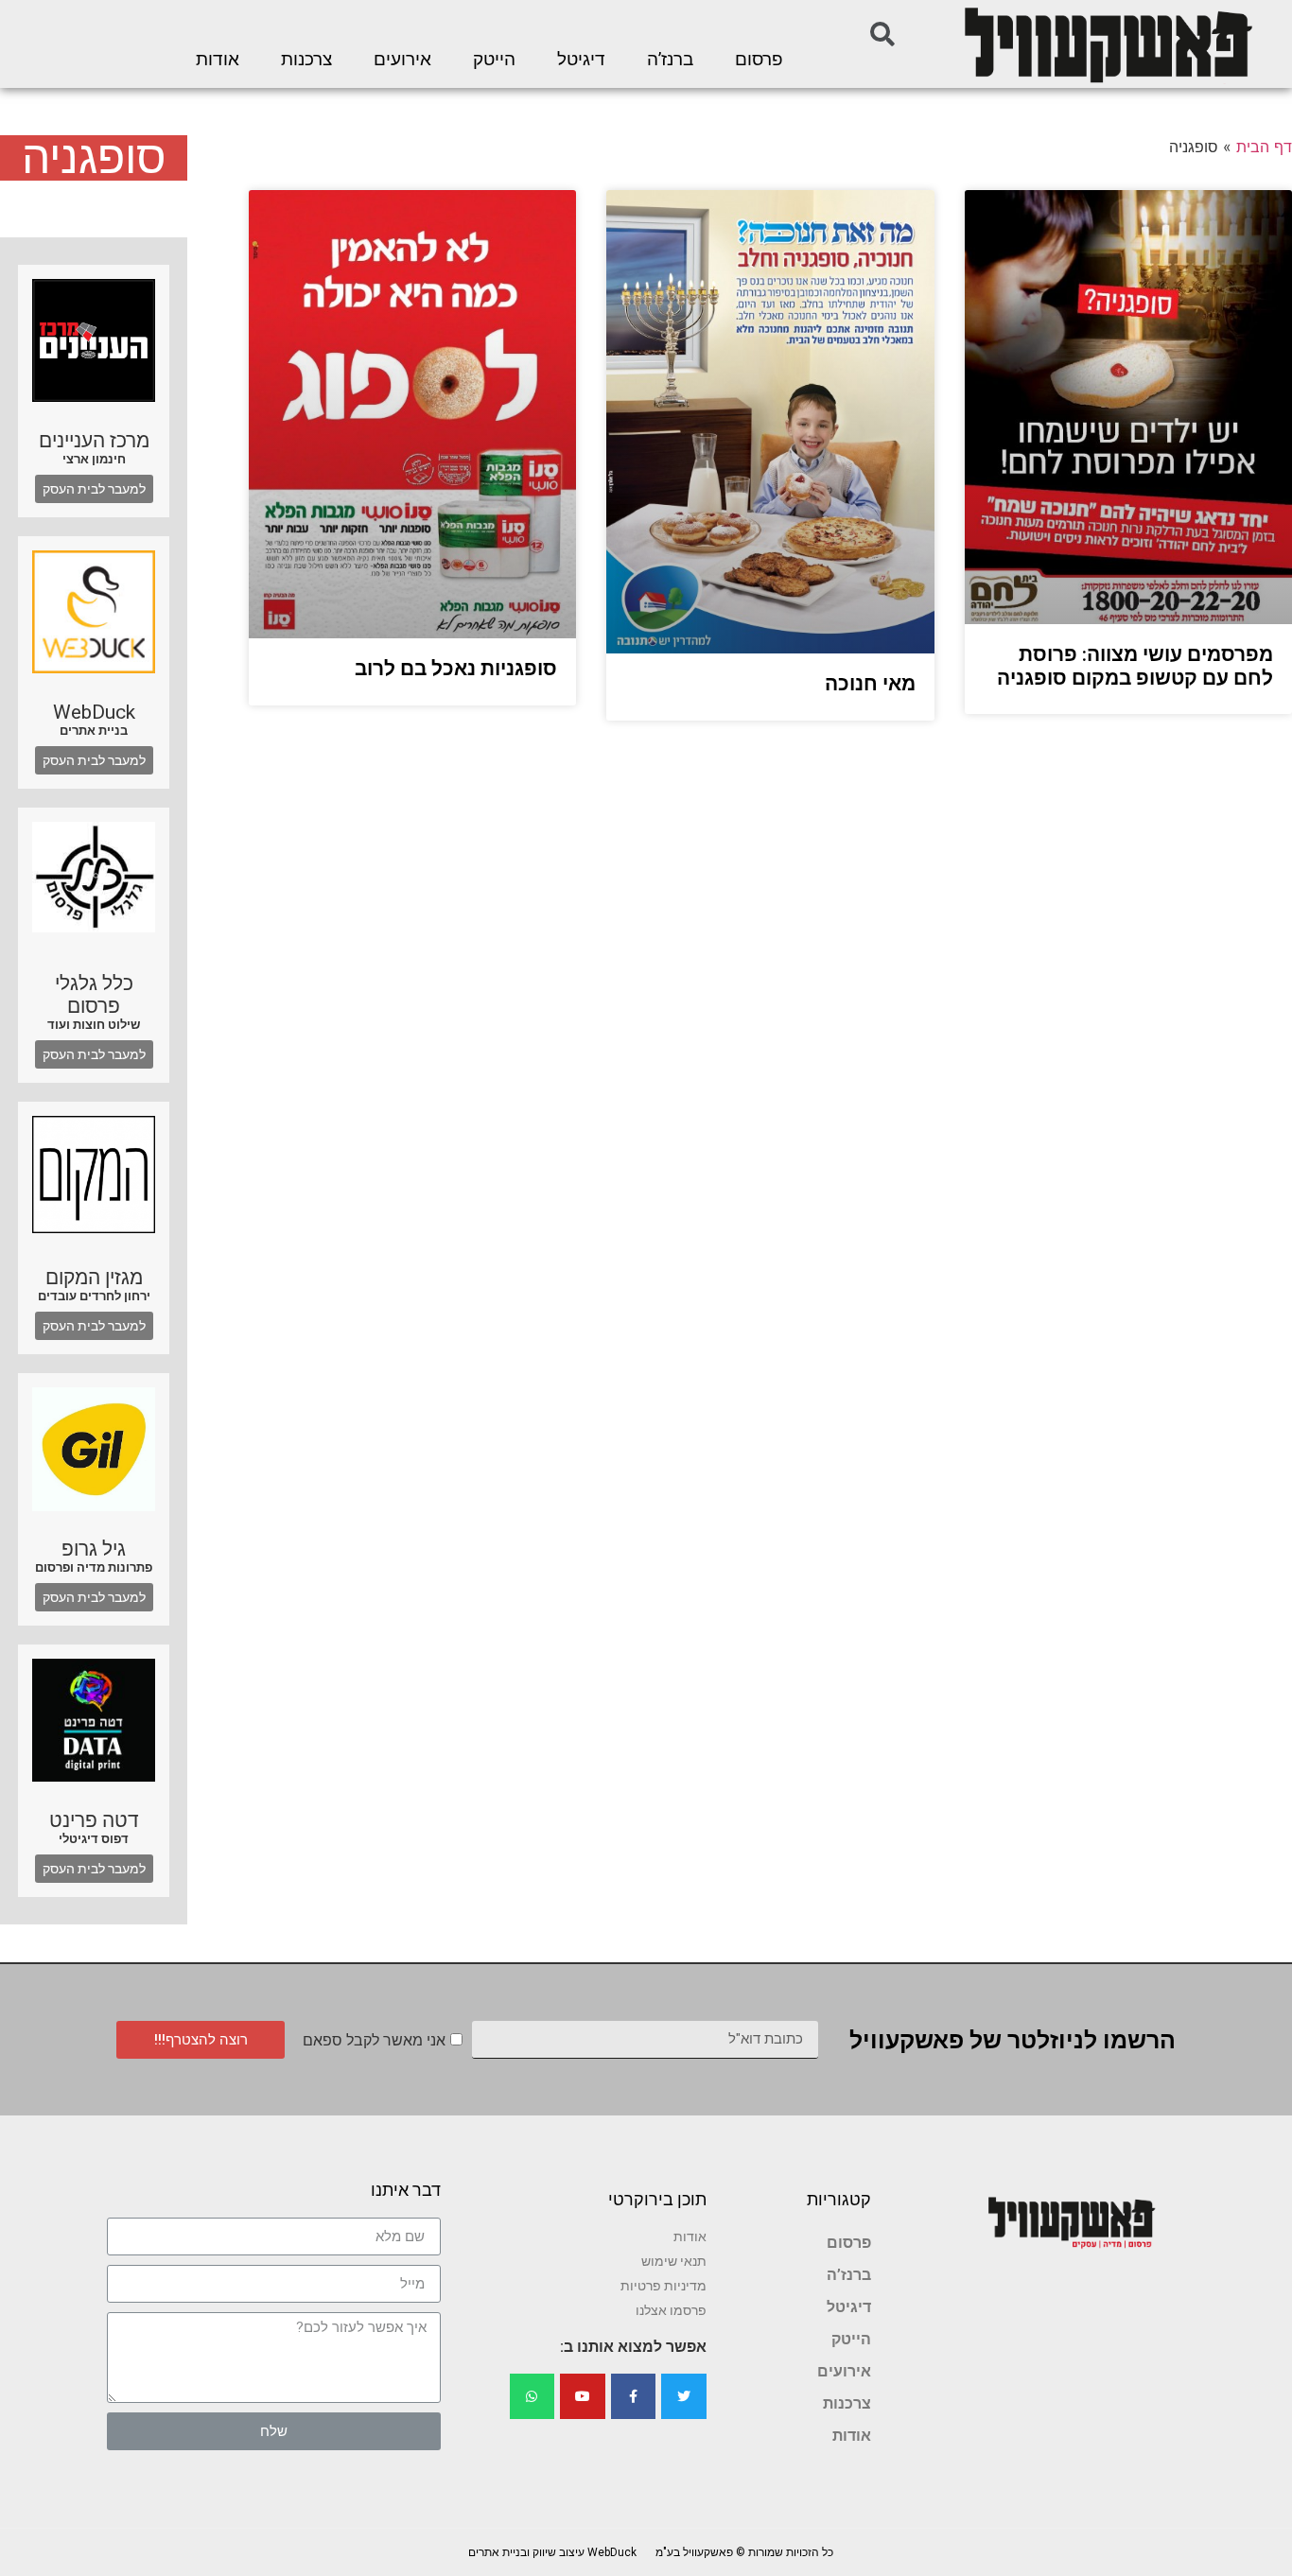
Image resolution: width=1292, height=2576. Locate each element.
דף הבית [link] (1264, 147)
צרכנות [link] (306, 60)
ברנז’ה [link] (670, 60)
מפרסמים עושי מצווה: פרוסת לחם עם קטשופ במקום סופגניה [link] (1135, 666)
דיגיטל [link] (581, 60)
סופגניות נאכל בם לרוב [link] (456, 669)
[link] (1107, 44)
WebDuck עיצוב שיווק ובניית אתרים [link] (552, 2552)
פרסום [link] (759, 60)
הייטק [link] (494, 60)
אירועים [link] (402, 60)
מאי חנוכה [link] (870, 684)
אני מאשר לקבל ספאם (374, 2040)
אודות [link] (218, 60)
